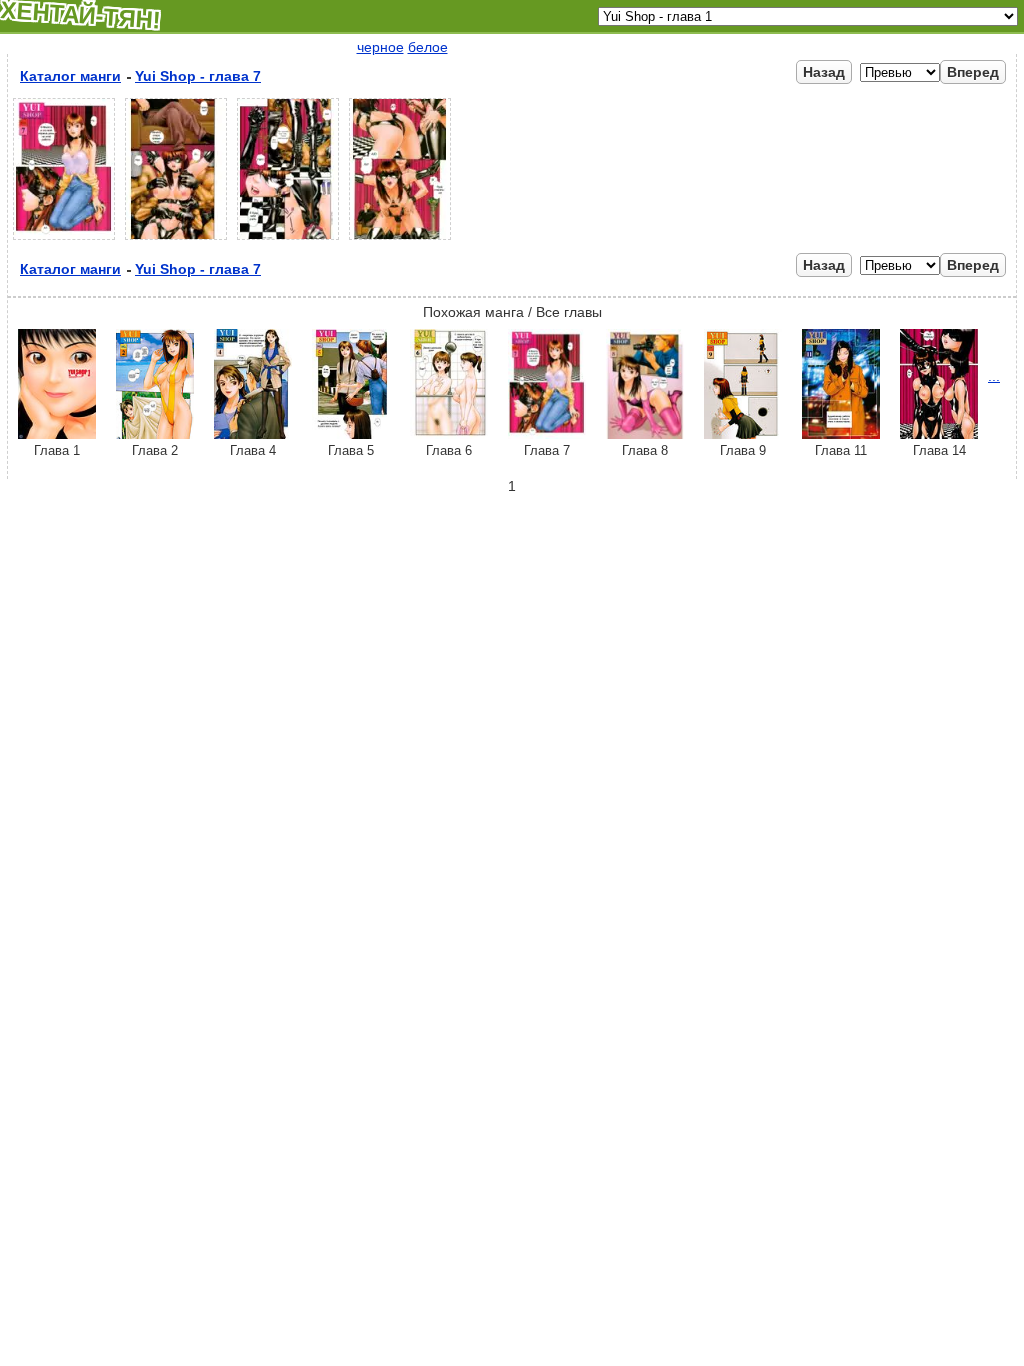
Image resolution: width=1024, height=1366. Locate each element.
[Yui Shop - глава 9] (743, 434)
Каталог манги (70, 76)
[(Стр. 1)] (64, 240)
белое (428, 47)
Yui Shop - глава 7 (198, 76)
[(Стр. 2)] (176, 240)
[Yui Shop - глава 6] (449, 434)
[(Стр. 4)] (400, 240)
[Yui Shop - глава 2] (155, 434)
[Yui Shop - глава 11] (841, 434)
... (994, 376)
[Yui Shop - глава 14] (939, 434)
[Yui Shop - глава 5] (351, 434)
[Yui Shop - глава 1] (57, 434)
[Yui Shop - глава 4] (253, 434)
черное (380, 47)
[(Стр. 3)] (288, 240)
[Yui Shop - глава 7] (547, 434)
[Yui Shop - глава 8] (645, 434)
